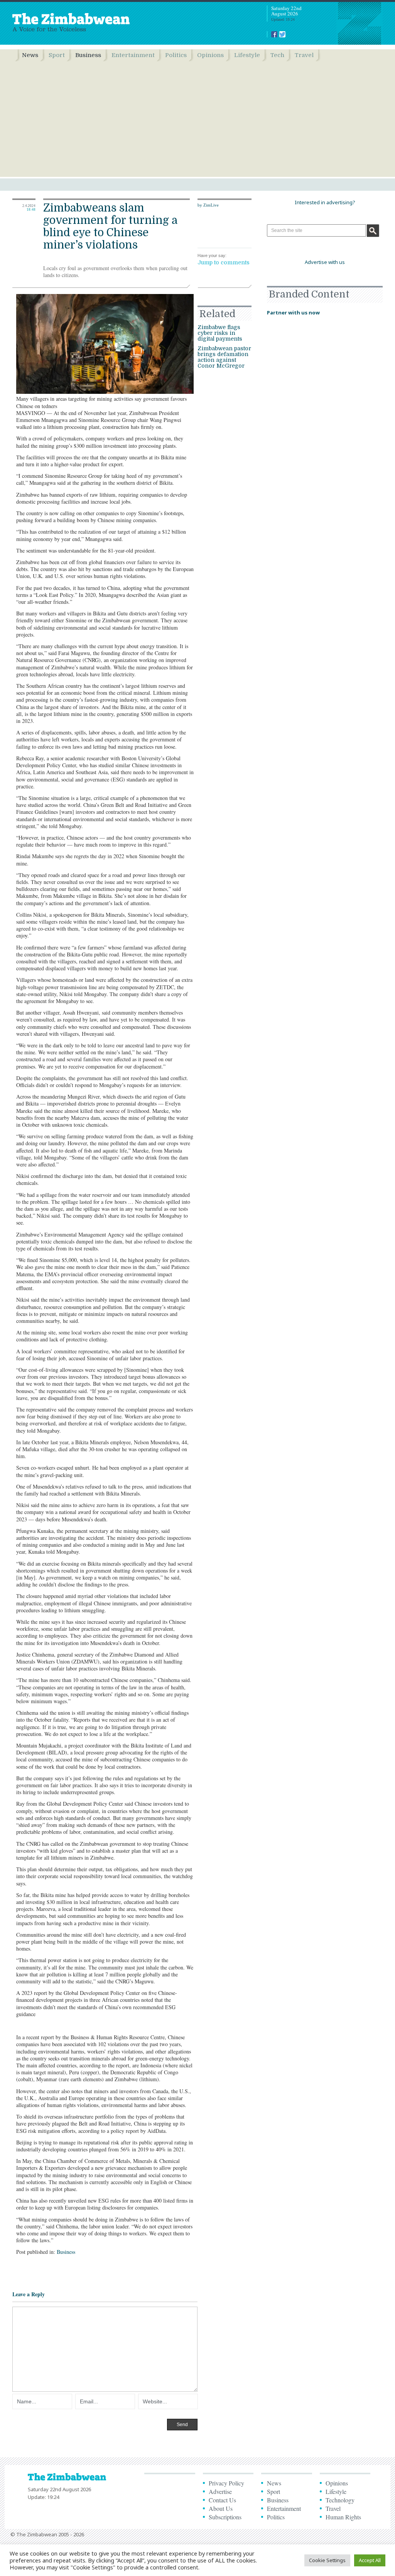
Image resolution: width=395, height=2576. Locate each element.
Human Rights (343, 2517)
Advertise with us (325, 262)
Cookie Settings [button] (327, 2560)
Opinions (210, 55)
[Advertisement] (197, 119)
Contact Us (222, 2500)
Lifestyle (247, 55)
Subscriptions (225, 2517)
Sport (57, 55)
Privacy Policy (226, 2483)
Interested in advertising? (325, 202)
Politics (176, 55)
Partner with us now (293, 313)
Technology (340, 2500)
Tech (277, 55)
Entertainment (133, 55)
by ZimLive (208, 205)
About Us (221, 2508)
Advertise (220, 2491)
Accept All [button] (370, 2560)
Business (88, 55)
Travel (304, 55)
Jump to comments (224, 262)
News (30, 55)
